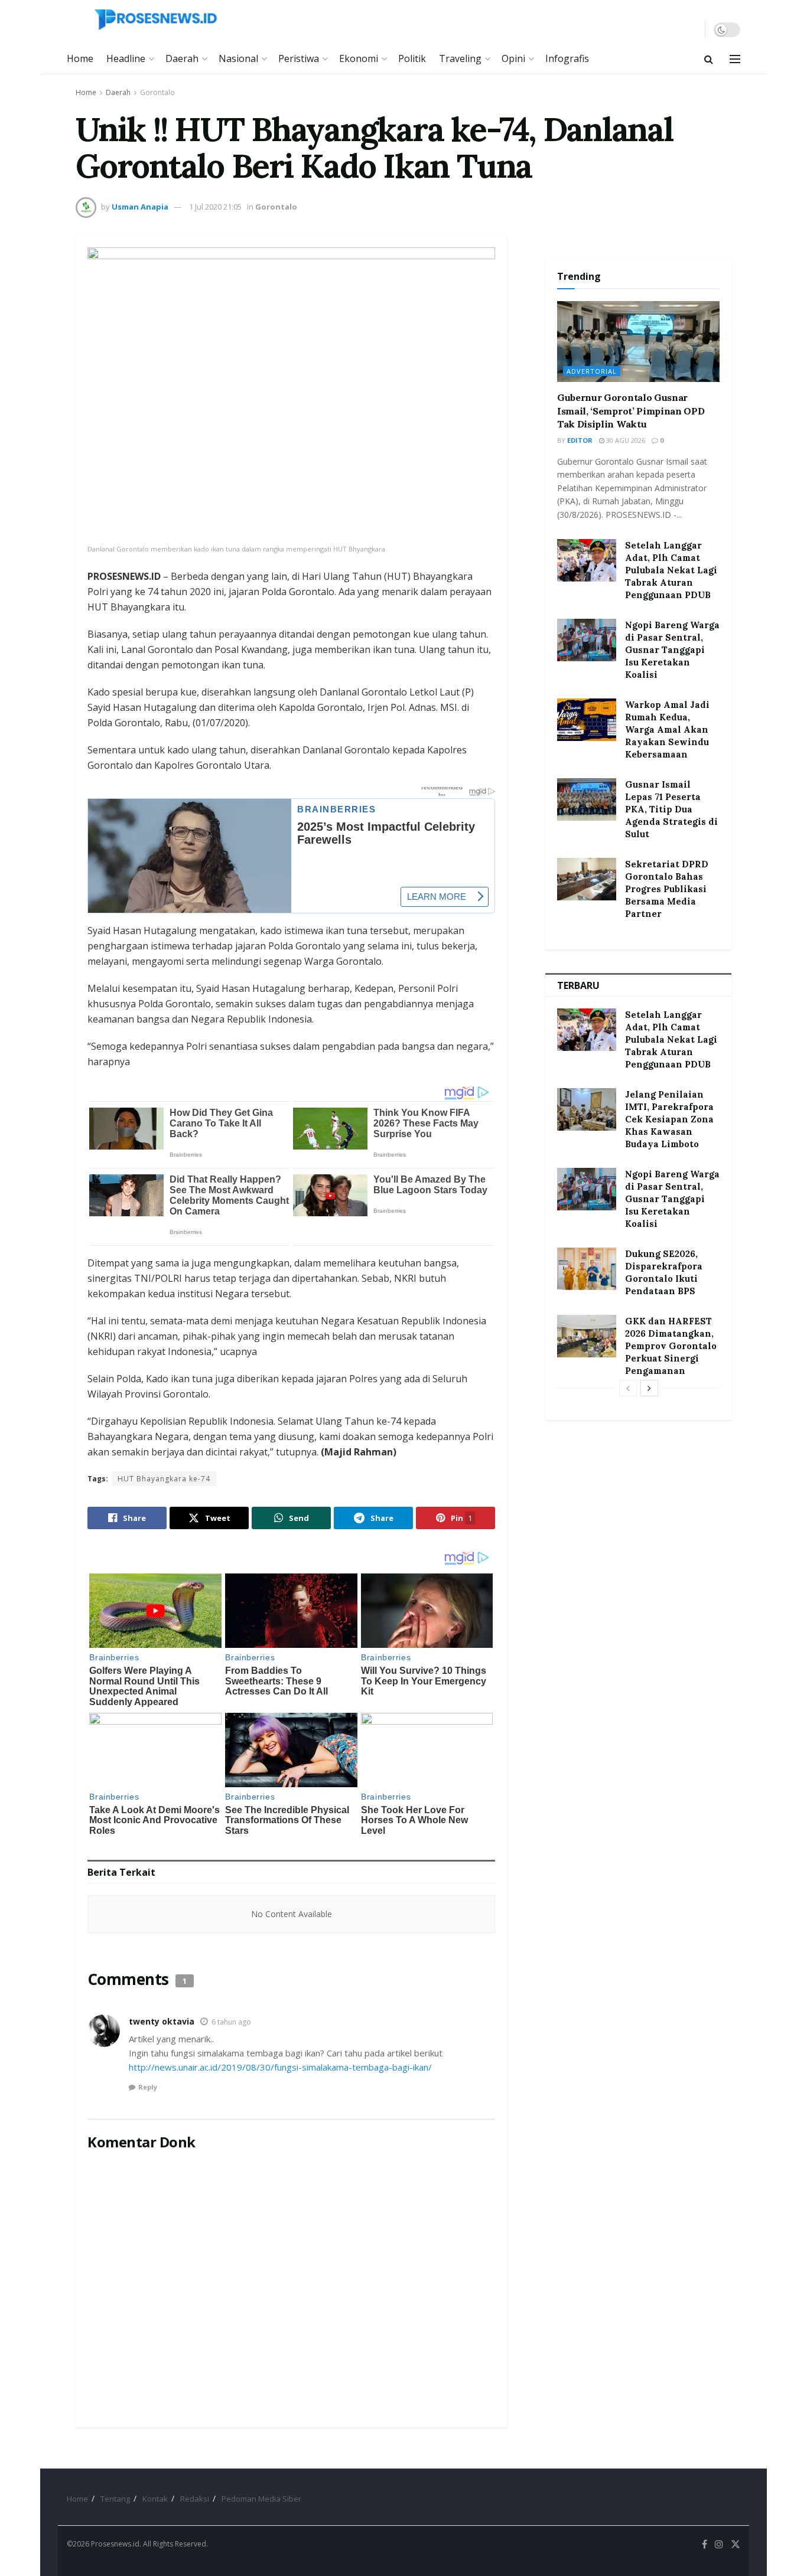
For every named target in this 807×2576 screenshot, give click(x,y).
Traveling (460, 58)
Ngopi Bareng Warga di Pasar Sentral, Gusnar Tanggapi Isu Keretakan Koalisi (672, 650)
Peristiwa (299, 58)
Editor (580, 440)
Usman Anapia (140, 207)
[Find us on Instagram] (719, 2544)
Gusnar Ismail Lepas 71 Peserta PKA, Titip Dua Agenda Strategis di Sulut (671, 809)
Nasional (238, 58)
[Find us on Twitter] (736, 2544)
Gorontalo (157, 92)
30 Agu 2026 (625, 440)
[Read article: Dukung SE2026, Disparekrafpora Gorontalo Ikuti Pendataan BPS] (587, 1269)
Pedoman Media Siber (261, 2499)
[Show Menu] (735, 59)
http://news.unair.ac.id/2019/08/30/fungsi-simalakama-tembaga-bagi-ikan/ (280, 2067)
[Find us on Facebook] (705, 2544)
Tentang (115, 2499)
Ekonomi (359, 58)
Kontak (155, 2499)
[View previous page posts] (628, 1388)
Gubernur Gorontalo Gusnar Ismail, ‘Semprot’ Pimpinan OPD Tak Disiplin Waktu (631, 411)
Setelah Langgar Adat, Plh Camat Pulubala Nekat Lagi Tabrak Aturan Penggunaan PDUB (671, 570)
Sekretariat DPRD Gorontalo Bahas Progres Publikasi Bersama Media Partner (667, 889)
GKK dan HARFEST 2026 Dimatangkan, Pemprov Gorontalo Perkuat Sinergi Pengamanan (671, 1346)
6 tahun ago (231, 2022)
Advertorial (592, 371)
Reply (148, 2087)
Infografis (567, 58)
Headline (126, 58)
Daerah (182, 58)
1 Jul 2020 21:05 (215, 207)
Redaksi (195, 2499)
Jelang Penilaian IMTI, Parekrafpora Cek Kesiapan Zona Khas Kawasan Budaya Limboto (669, 1119)
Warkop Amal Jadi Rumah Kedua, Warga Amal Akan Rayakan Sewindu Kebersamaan (667, 729)
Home (80, 58)
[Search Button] (709, 59)
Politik (412, 58)
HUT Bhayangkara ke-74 (164, 1479)
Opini (513, 58)
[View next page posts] (649, 1388)
